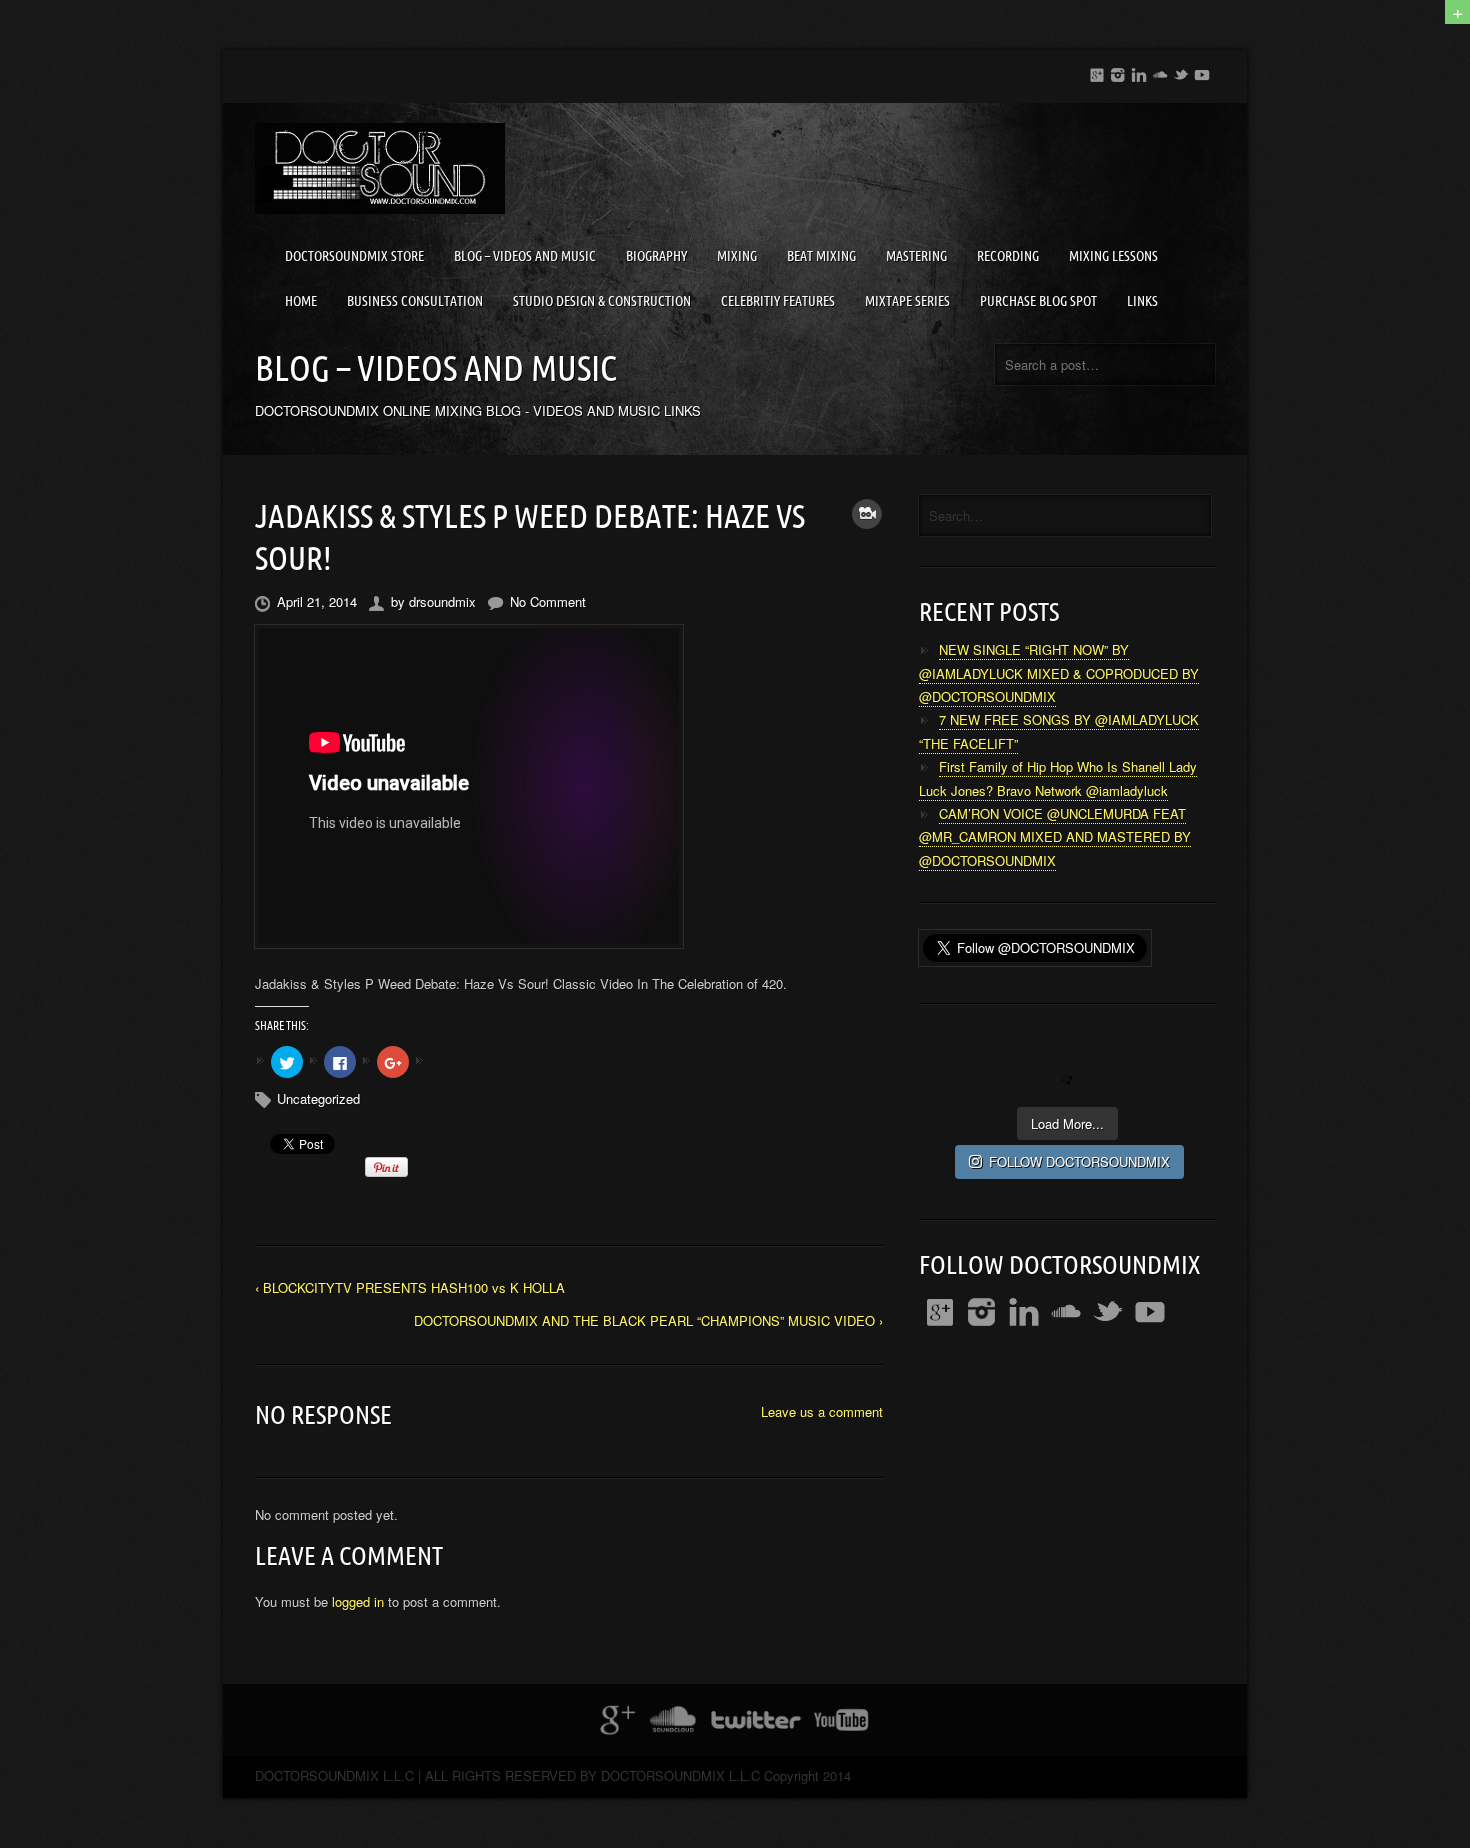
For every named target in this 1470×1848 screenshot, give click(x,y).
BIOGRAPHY (656, 256)
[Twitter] (1181, 71)
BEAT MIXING (821, 256)
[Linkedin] (1139, 71)
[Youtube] (1202, 71)
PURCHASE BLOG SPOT (1038, 301)
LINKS (1142, 301)
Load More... (1067, 1123)
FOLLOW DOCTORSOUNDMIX (1079, 1161)
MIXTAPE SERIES (907, 301)
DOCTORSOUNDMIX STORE (354, 256)
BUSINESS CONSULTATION (415, 301)
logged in (358, 1601)
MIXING (737, 256)
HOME (301, 301)
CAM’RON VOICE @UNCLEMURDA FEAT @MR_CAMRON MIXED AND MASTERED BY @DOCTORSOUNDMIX (1055, 837)
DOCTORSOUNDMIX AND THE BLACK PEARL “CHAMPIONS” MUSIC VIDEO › (648, 1320)
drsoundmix (442, 601)
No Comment (548, 601)
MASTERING (916, 256)
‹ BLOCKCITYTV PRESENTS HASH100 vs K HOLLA (410, 1287)
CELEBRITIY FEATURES (778, 301)
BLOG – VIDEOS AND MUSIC (525, 256)
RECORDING (1008, 256)
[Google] (1097, 71)
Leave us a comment (822, 1411)
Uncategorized (318, 1098)
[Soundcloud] (1160, 71)
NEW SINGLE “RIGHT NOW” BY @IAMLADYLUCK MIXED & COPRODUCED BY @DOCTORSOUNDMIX (1059, 673)
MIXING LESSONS (1113, 256)
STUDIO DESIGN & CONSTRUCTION (602, 301)
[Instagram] (1118, 71)
